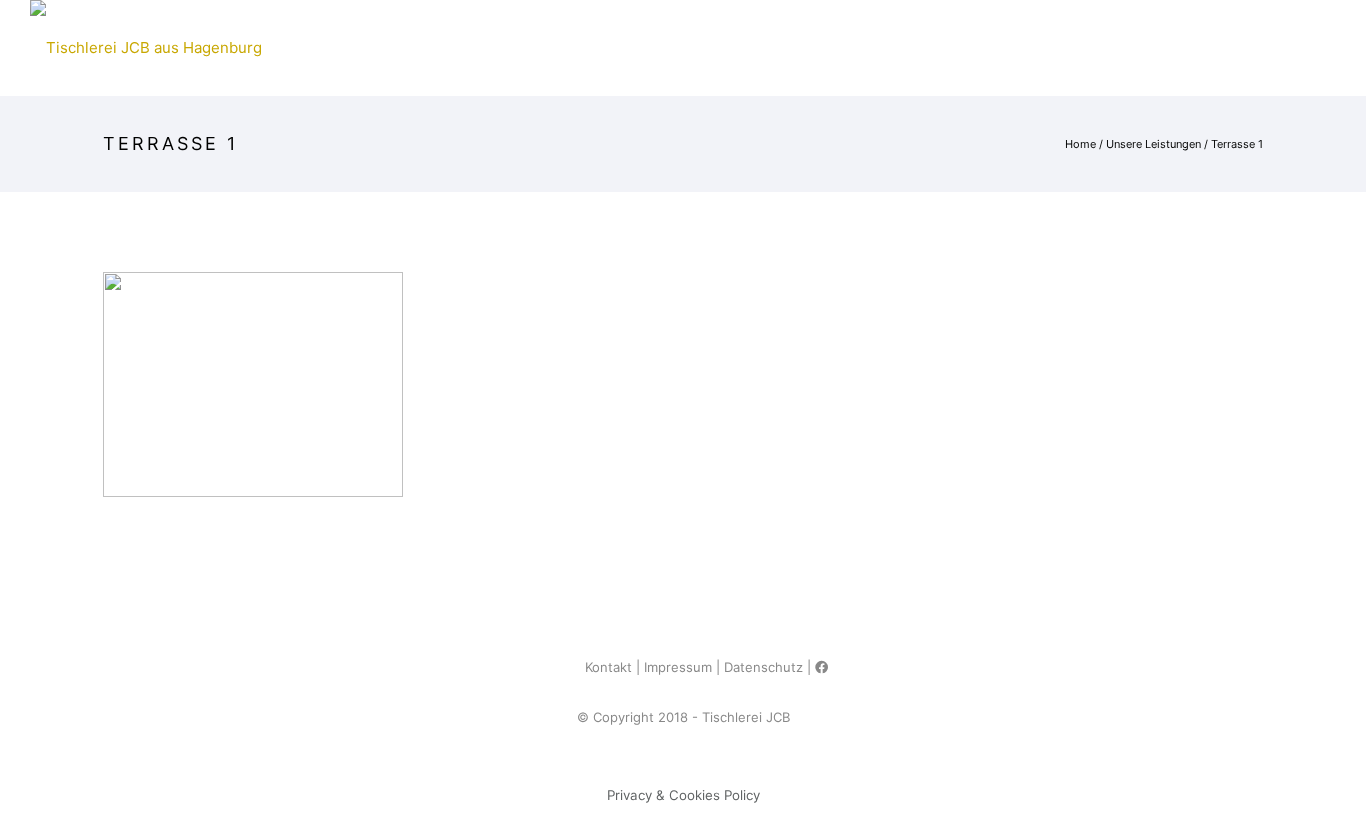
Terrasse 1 (1237, 144)
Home (302, 47)
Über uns (1130, 47)
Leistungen (886, 47)
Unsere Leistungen (1153, 144)
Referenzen (1012, 47)
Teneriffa (767, 47)
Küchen (477, 47)
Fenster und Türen (618, 47)
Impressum (678, 667)
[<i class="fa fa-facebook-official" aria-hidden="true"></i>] (821, 667)
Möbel (385, 47)
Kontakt (1237, 47)
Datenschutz (763, 667)
